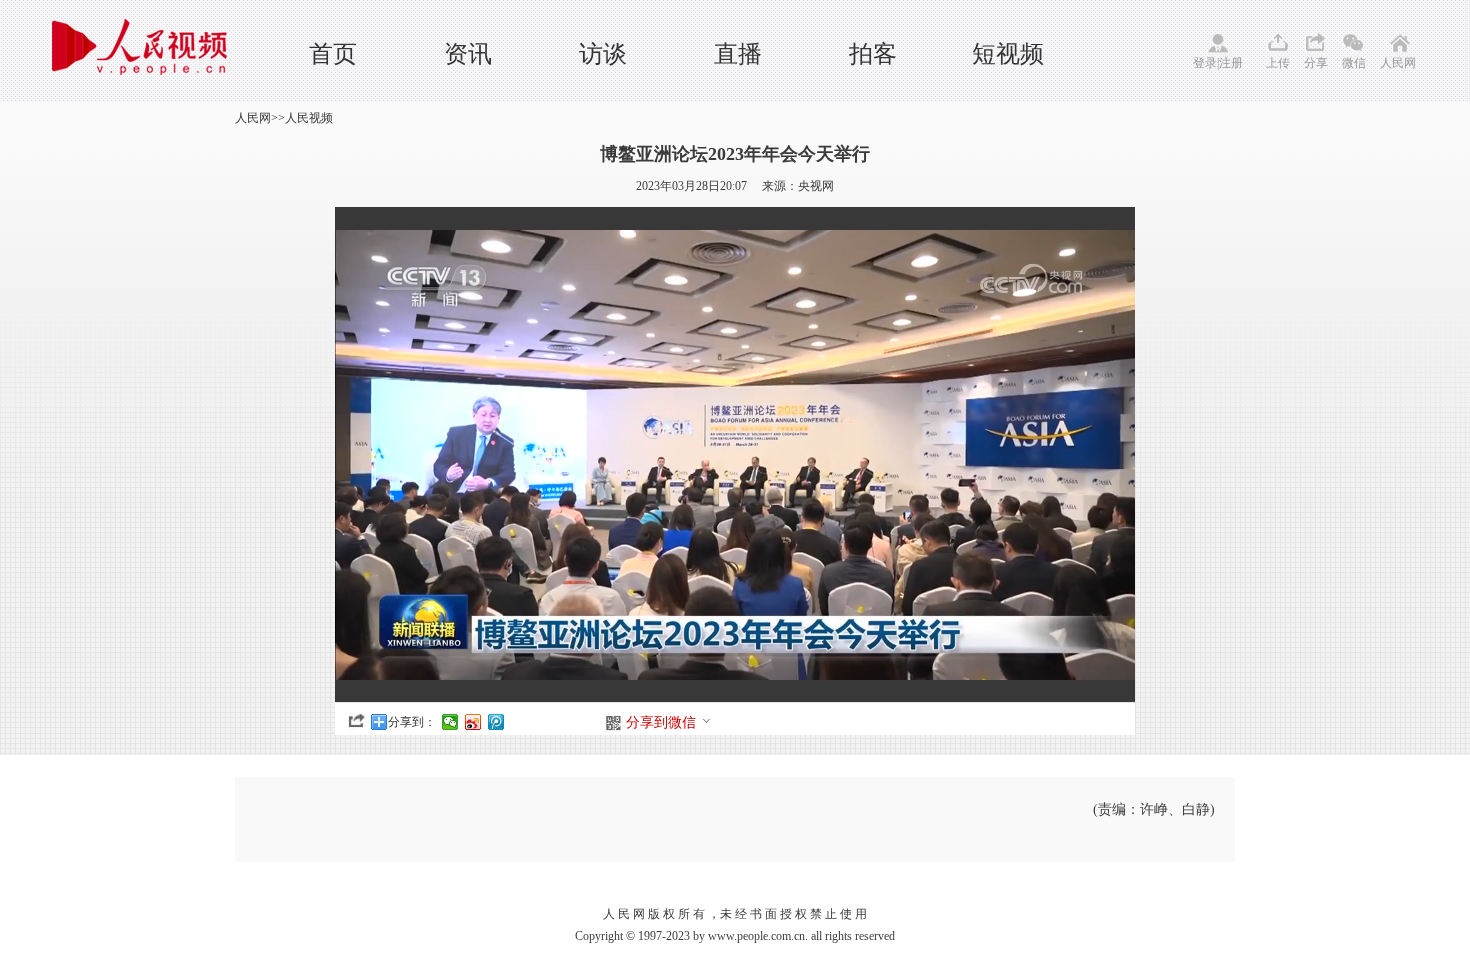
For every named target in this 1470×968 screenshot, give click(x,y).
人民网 (1398, 63)
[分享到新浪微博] (473, 722)
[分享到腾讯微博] (496, 722)
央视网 (816, 186)
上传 (1278, 63)
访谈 (603, 54)
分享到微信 (661, 722)
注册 (1231, 63)
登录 (1205, 63)
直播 (738, 54)
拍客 (873, 54)
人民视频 (309, 118)
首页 (333, 54)
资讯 (468, 54)
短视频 (1008, 54)
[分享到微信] (450, 722)
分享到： (412, 722)
